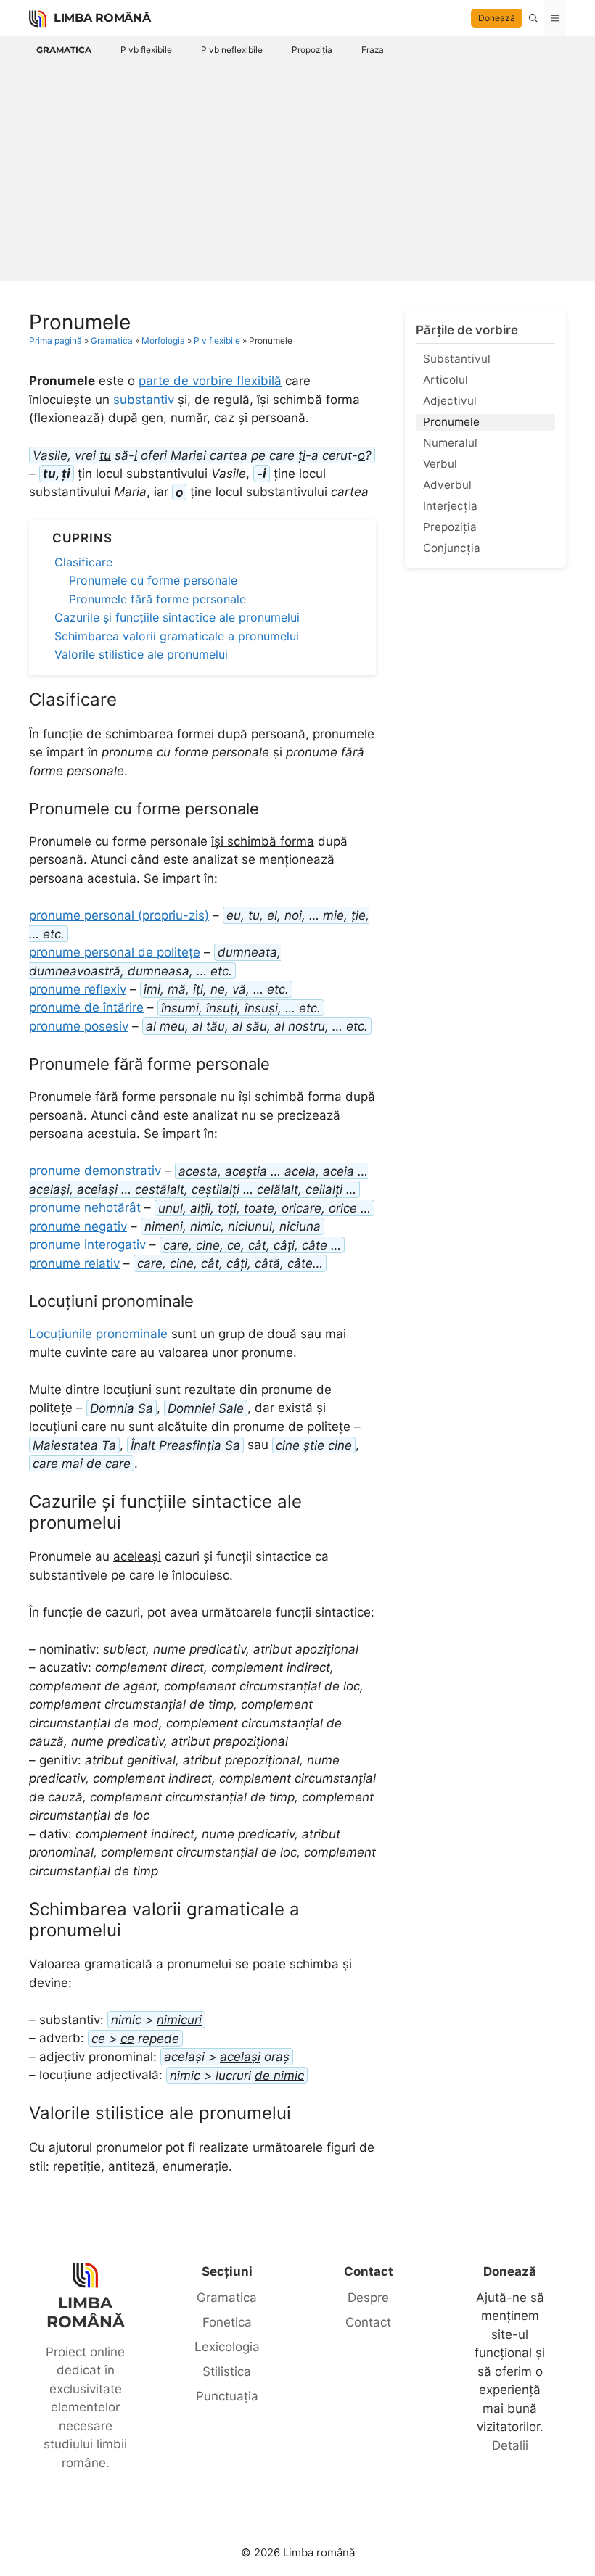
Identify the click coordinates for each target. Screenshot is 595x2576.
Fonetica (227, 2322)
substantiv (144, 400)
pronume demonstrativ (95, 1171)
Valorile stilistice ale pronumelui (141, 654)
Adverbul (447, 485)
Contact (368, 2322)
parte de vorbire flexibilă (210, 381)
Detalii (510, 2445)
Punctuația (227, 2396)
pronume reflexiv (78, 989)
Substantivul (457, 359)
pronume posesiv (79, 1026)
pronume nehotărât (85, 1207)
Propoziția (312, 50)
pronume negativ (78, 1226)
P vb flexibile (146, 50)
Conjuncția (452, 548)
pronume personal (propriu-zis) (119, 915)
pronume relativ (74, 1263)
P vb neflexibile (232, 50)
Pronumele (451, 422)
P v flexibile (217, 340)
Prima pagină (56, 340)
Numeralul (450, 443)
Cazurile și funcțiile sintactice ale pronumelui (177, 617)
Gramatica (64, 50)
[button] (533, 18)
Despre (368, 2298)
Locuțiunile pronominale (98, 1334)
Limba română (102, 18)
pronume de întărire (86, 1007)
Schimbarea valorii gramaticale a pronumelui (177, 636)
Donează (497, 18)
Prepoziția (450, 527)
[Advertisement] (297, 169)
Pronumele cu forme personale (153, 580)
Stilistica (227, 2371)
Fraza (373, 50)
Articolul (446, 380)
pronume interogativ (87, 1244)
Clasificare (83, 562)
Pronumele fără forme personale (157, 599)
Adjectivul (450, 401)
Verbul (440, 464)
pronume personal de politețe (115, 952)
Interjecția (450, 506)
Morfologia (163, 340)
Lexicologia (227, 2347)
